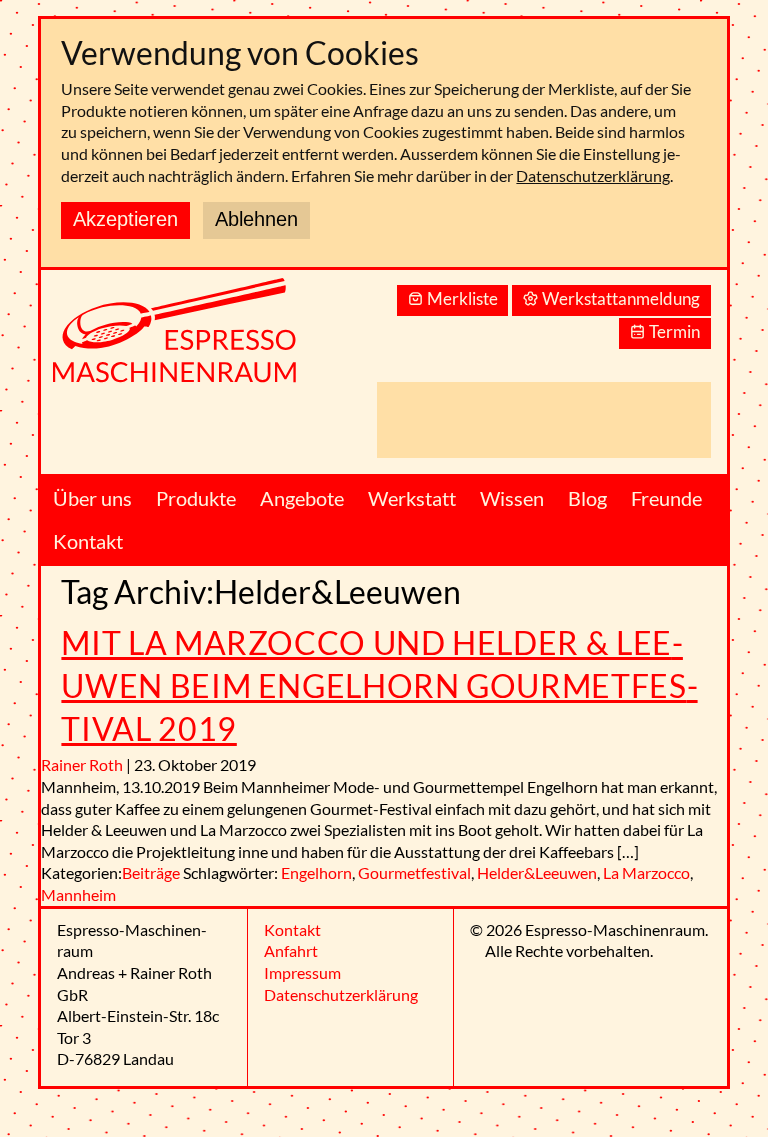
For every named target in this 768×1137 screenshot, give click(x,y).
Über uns (92, 498)
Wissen (512, 498)
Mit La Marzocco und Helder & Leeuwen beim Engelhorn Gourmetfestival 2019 (379, 685)
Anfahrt (291, 950)
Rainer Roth (82, 764)
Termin (674, 331)
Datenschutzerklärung (593, 175)
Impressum (302, 972)
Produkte (196, 498)
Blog (587, 498)
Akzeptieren (125, 219)
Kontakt (88, 541)
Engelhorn (316, 872)
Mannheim (78, 894)
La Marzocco (646, 872)
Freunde (666, 498)
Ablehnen (256, 219)
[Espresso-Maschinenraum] (201, 341)
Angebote (302, 498)
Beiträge (151, 872)
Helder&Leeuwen (537, 872)
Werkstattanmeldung (621, 298)
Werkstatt (412, 498)
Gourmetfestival (414, 872)
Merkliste (462, 298)
